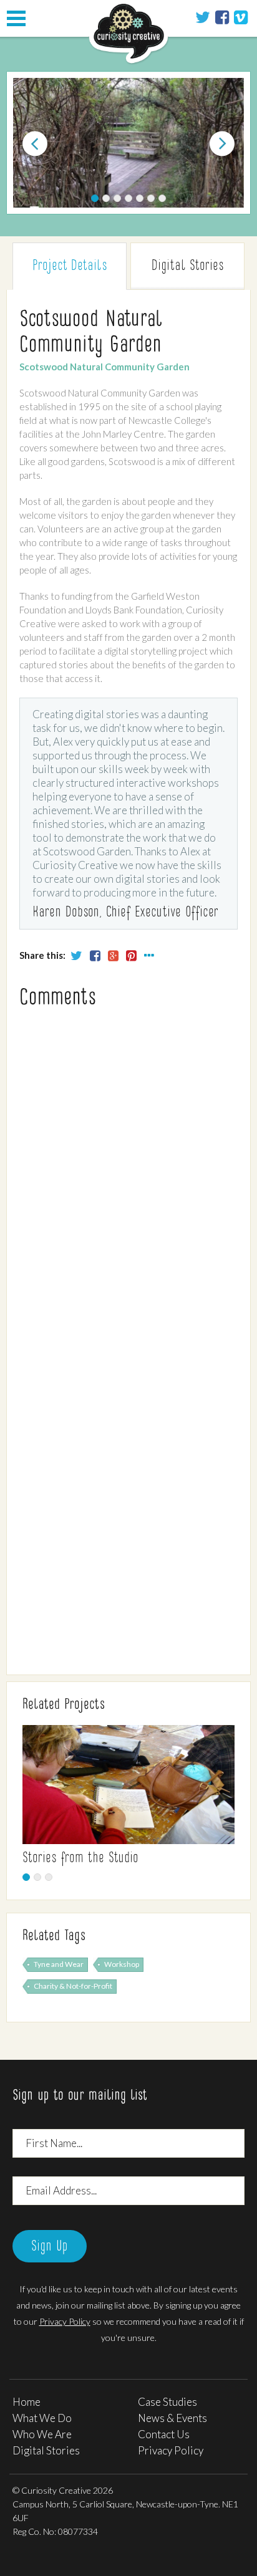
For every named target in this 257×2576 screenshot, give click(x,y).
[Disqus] (128, 1175)
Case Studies (167, 2402)
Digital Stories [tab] (187, 266)
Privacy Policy (65, 2321)
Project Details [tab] (70, 266)
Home (27, 2402)
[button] (28, 144)
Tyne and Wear (59, 1964)
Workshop (122, 1964)
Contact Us (164, 2434)
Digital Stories (46, 2450)
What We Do (42, 2418)
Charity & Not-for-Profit (73, 1986)
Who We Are (42, 2434)
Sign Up (50, 2247)
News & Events (172, 2418)
